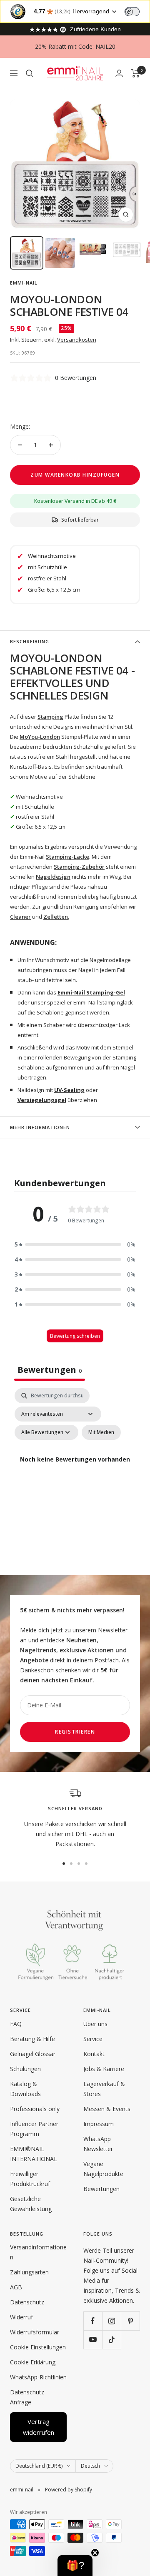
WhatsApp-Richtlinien (38, 2377)
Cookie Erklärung (33, 2362)
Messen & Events (107, 2109)
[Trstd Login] (137, 11)
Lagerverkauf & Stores (104, 2089)
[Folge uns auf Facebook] (93, 2321)
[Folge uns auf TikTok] (111, 2340)
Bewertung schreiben (75, 1336)
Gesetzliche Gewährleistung (31, 2204)
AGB (16, 2287)
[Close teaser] (95, 2553)
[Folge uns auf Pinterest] (130, 2321)
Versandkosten (77, 340)
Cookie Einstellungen (38, 2347)
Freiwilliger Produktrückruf (30, 2179)
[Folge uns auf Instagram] (111, 2321)
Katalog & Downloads (25, 2089)
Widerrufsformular (35, 2332)
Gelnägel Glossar (33, 2054)
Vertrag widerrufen (39, 2427)
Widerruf (21, 2317)
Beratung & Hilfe (32, 2039)
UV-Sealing (69, 1090)
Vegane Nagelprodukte (103, 2169)
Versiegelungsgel (42, 1100)
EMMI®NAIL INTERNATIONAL (34, 2154)
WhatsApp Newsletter (98, 2144)
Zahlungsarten (29, 2272)
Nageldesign (53, 877)
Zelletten (56, 917)
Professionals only (35, 2109)
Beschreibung (30, 641)
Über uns (95, 2024)
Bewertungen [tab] (50, 1370)
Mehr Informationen (40, 1127)
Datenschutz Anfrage (27, 2397)
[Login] (119, 73)
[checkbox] (101, 1432)
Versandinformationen (38, 2252)
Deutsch (90, 2466)
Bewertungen (101, 2189)
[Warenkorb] (136, 73)
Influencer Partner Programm (34, 2129)
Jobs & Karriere (104, 2069)
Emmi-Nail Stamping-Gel (91, 992)
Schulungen (25, 2069)
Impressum (99, 2124)
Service (93, 2039)
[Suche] (30, 73)
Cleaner (20, 917)
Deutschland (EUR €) (39, 2466)
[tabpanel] (75, 1469)
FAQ (16, 2024)
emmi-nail (24, 283)
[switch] (132, 12)
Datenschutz (27, 2302)
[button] (75, 1244)
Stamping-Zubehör (79, 867)
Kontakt (94, 2054)
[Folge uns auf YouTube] (93, 2340)
